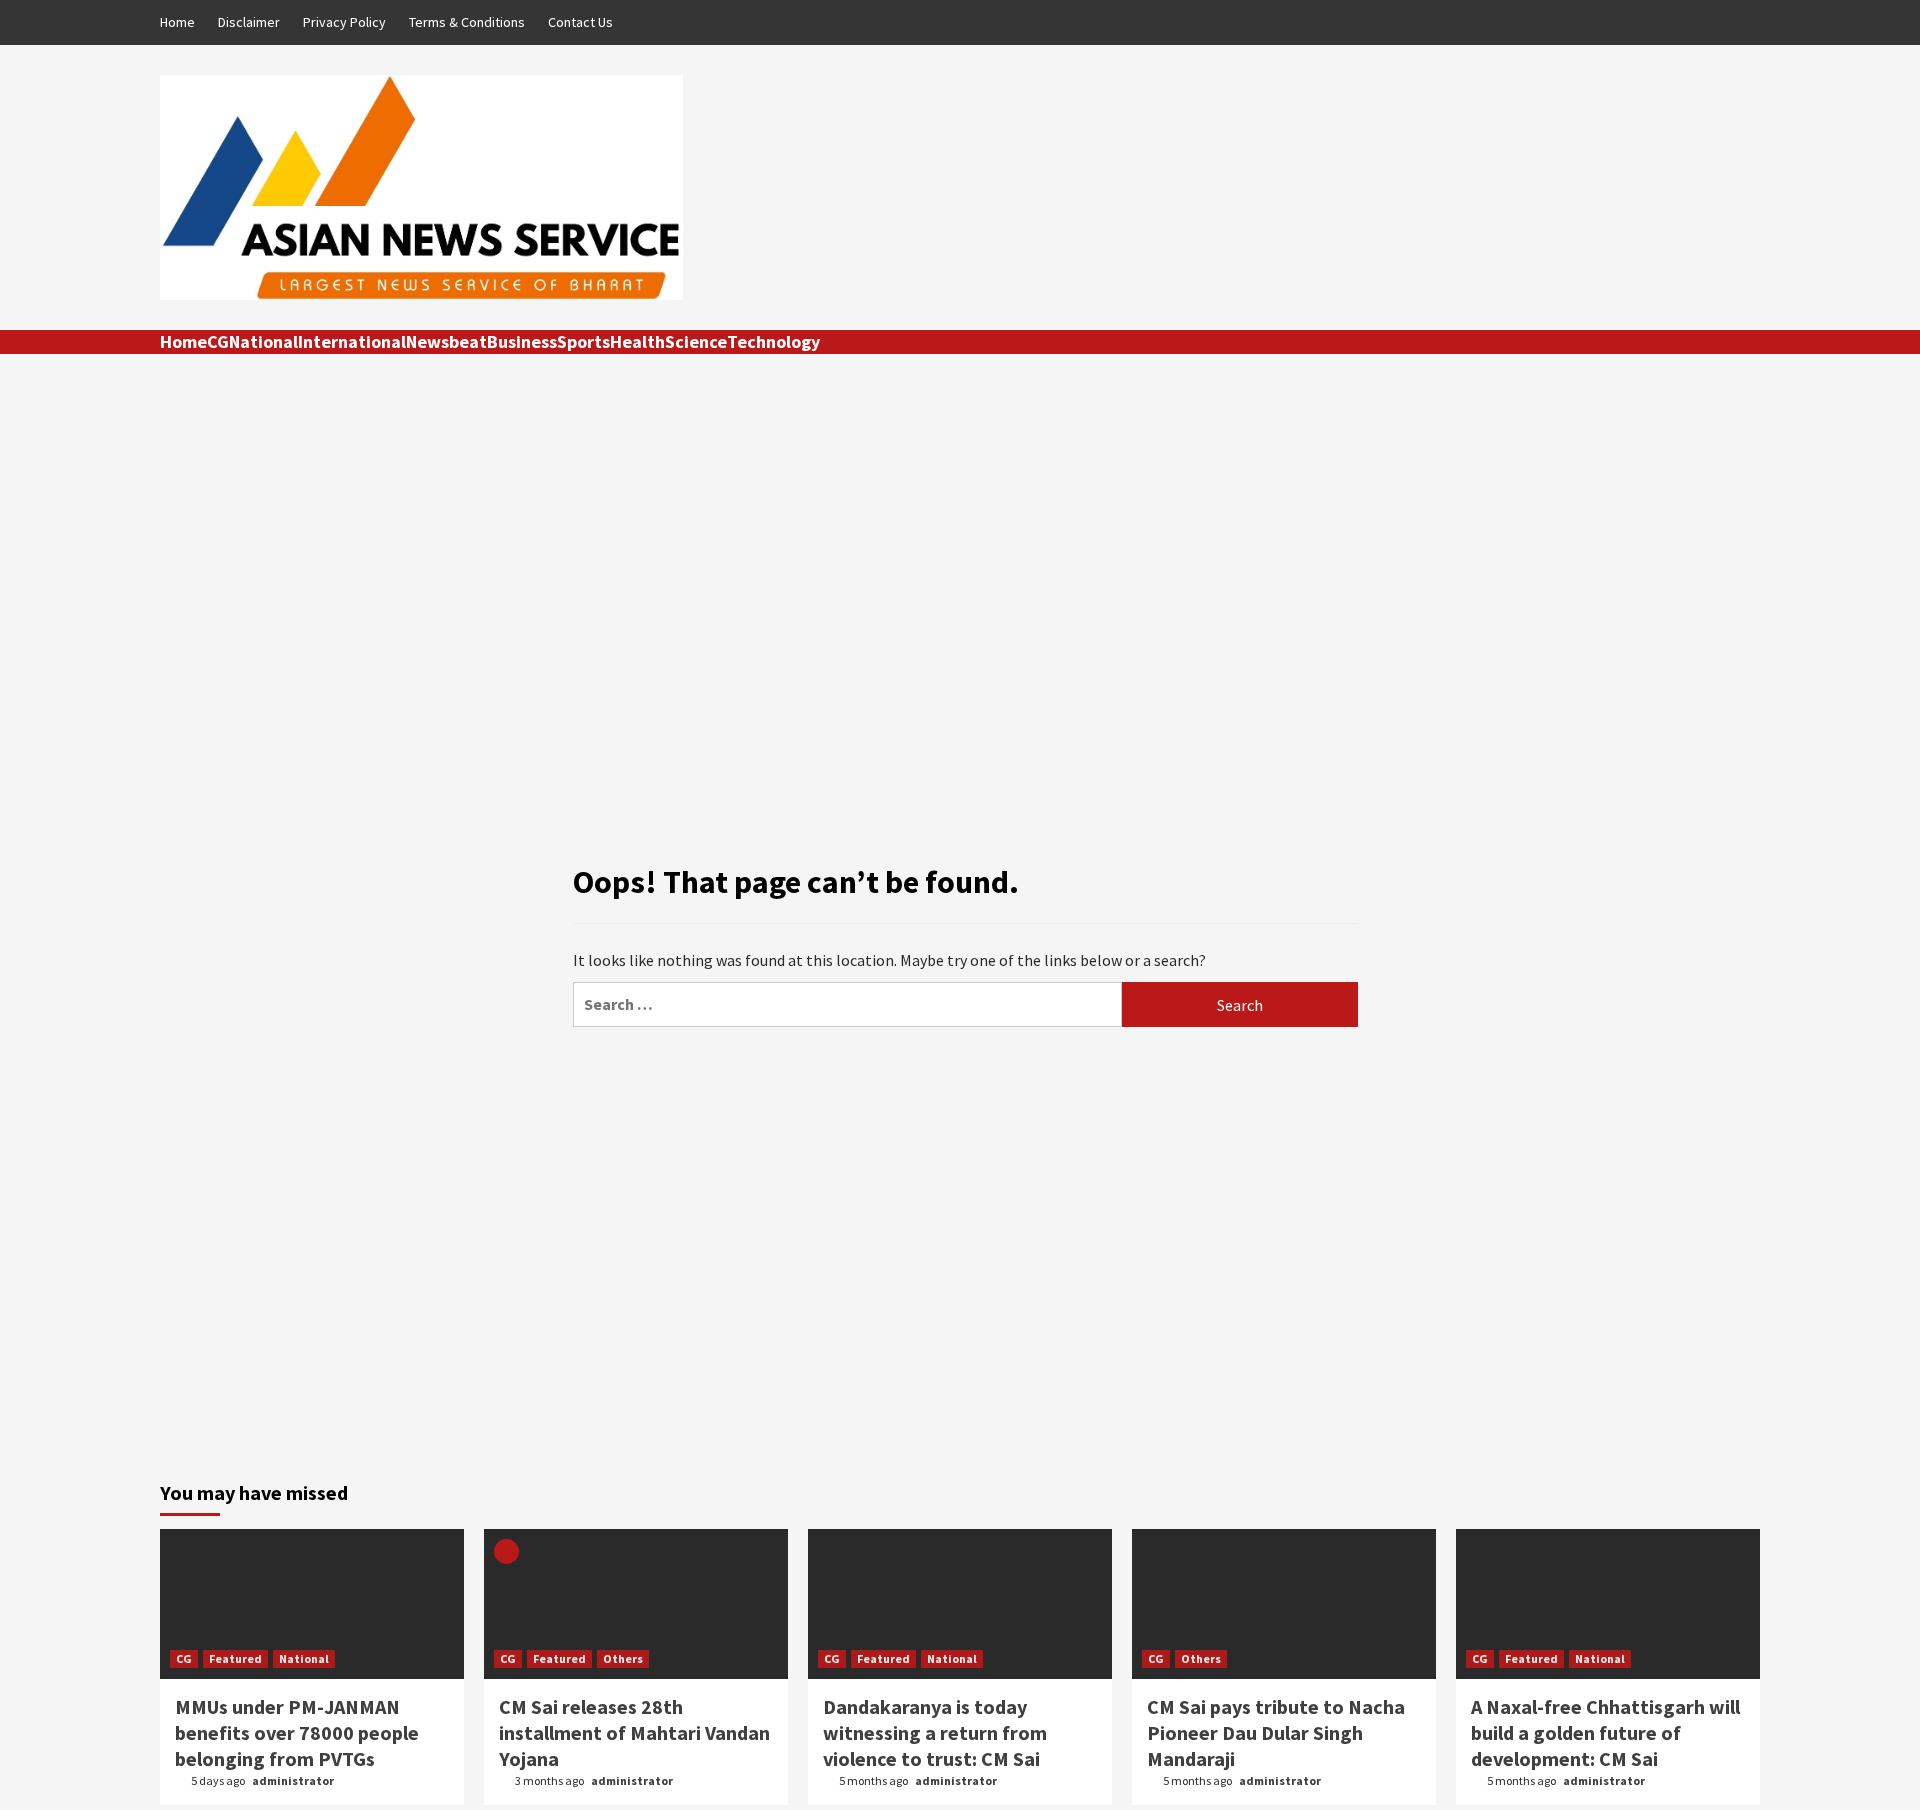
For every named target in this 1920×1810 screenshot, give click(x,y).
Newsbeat (446, 341)
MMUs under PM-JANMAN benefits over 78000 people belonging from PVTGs (297, 1732)
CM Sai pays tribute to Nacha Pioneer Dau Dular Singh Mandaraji (1276, 1732)
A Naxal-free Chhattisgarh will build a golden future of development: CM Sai (1605, 1732)
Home (177, 22)
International (352, 341)
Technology (773, 341)
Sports (583, 341)
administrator (293, 1780)
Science (696, 341)
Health (637, 341)
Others (623, 1658)
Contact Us (580, 22)
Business (522, 341)
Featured (235, 1658)
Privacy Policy (344, 22)
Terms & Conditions (467, 22)
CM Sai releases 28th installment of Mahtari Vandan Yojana (634, 1732)
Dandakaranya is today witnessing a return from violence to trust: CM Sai (935, 1732)
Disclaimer (249, 22)
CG (218, 341)
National (263, 341)
